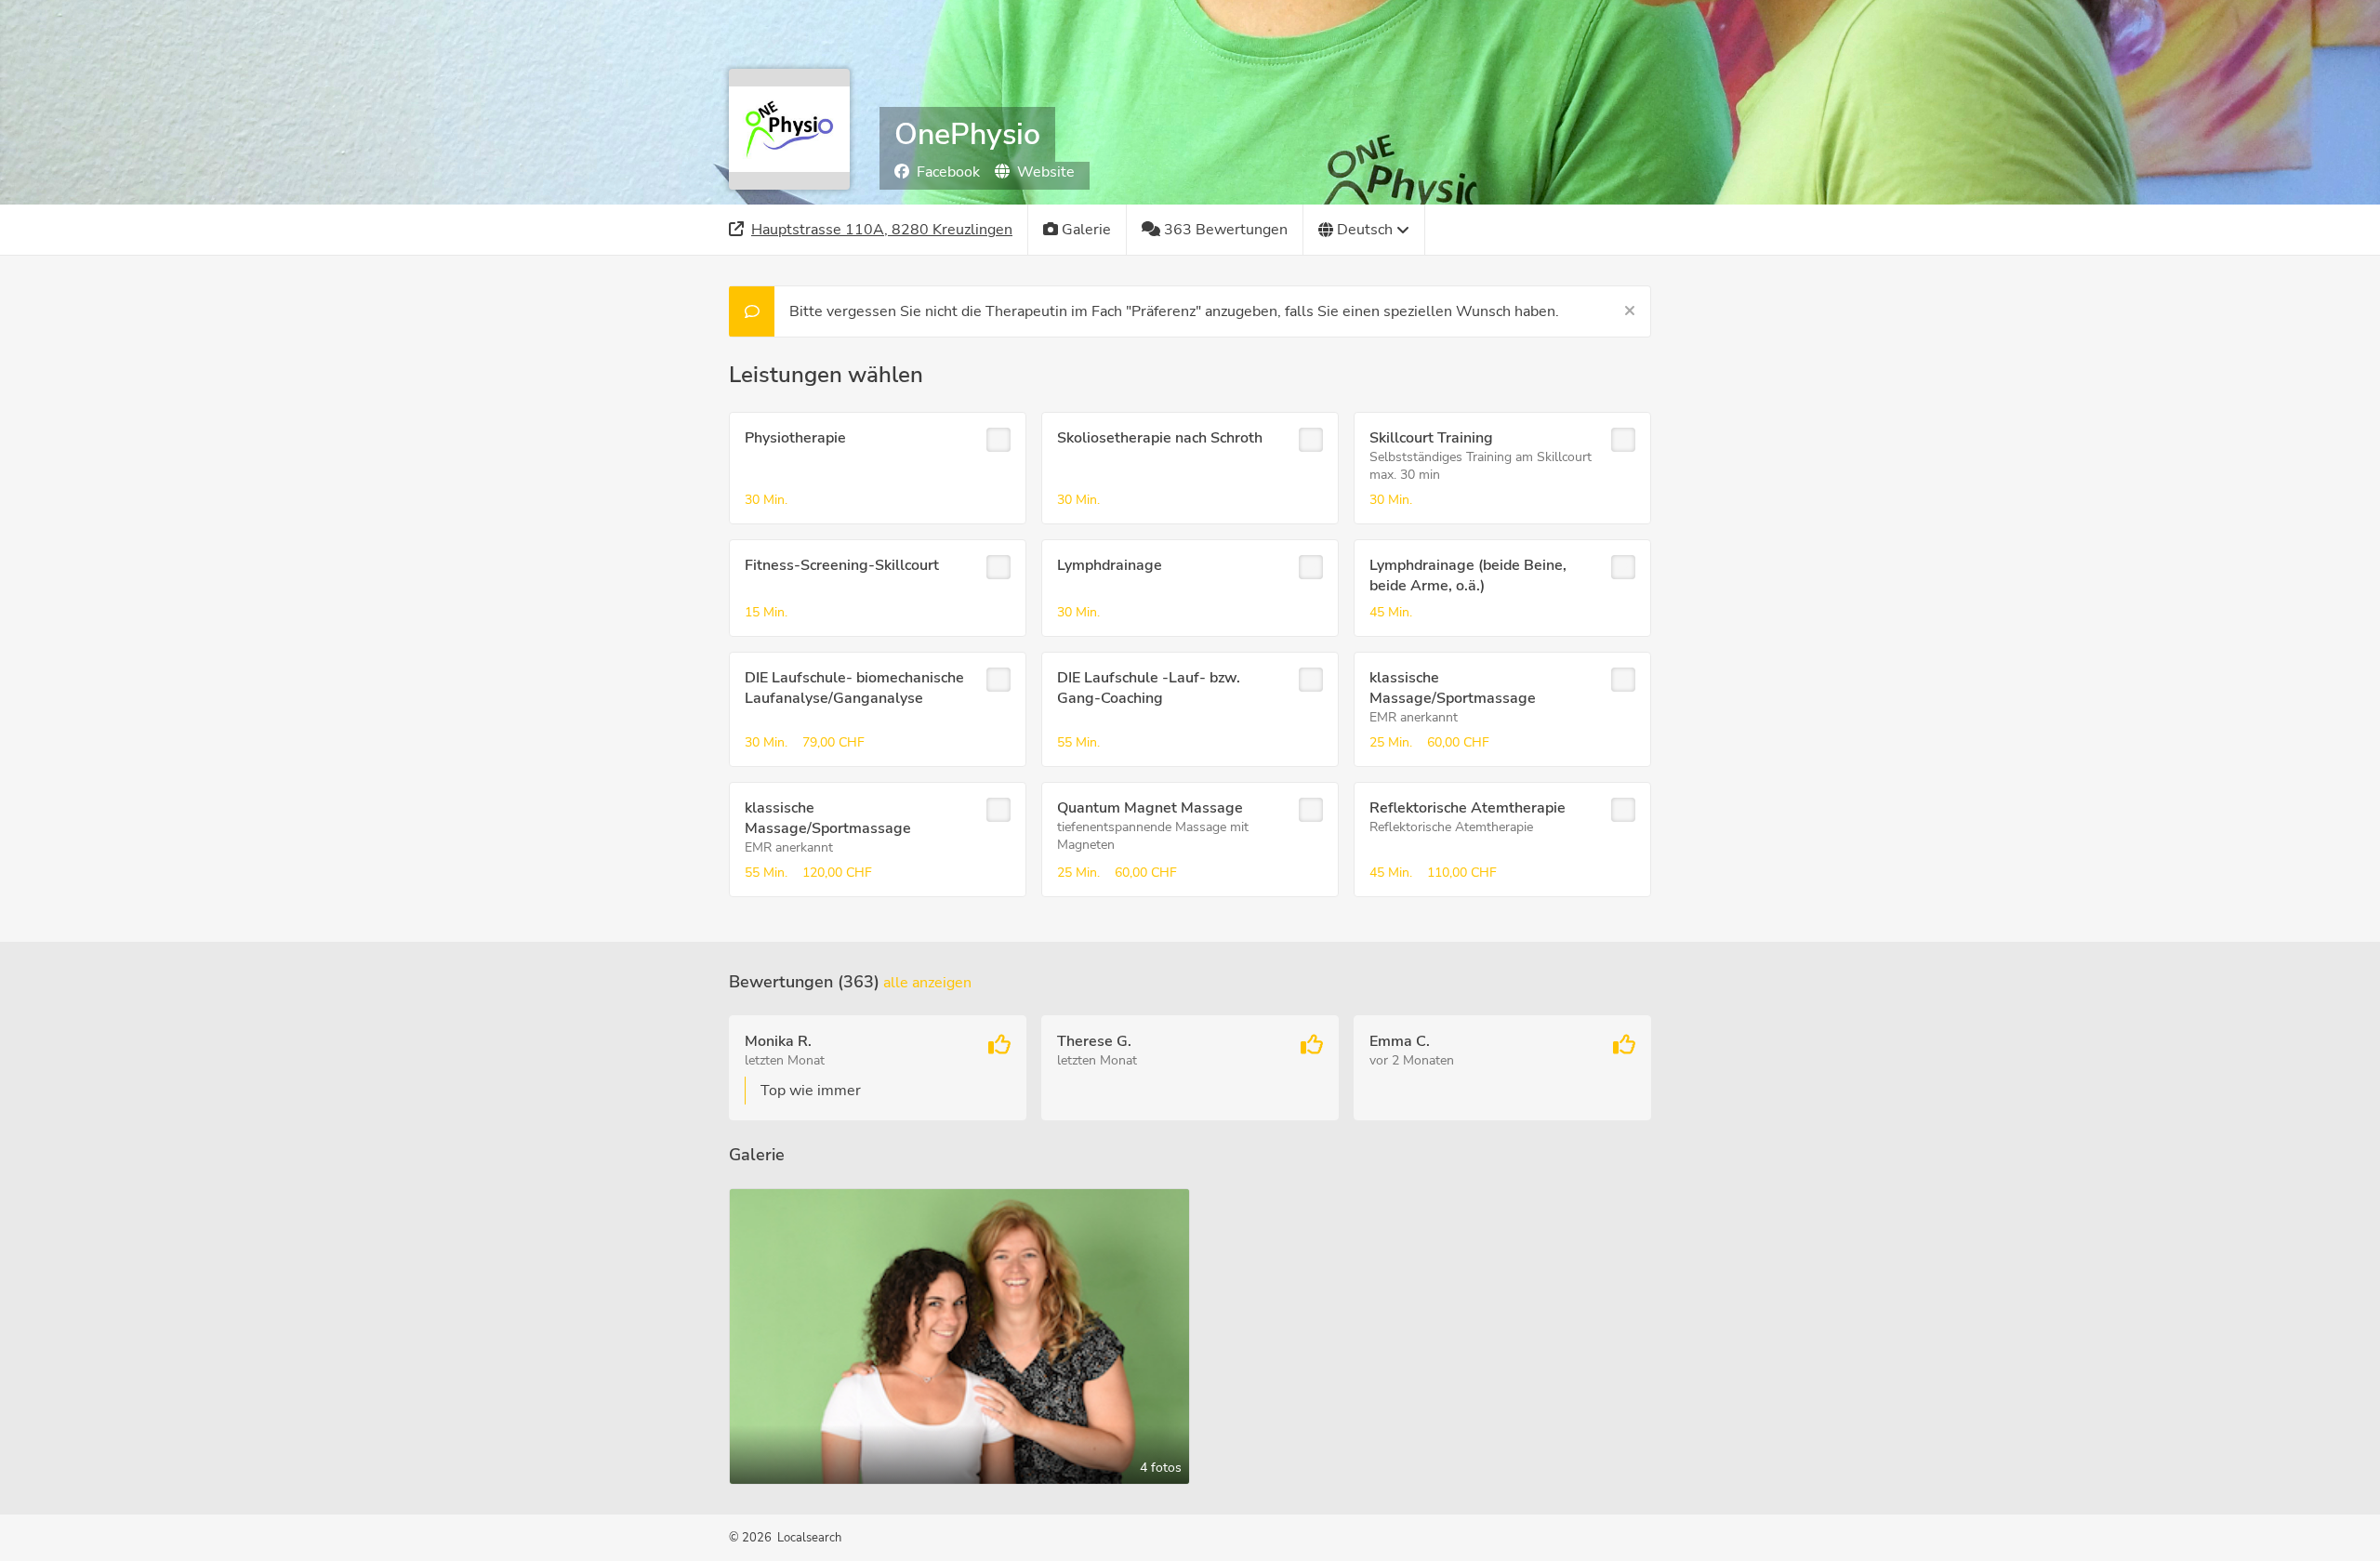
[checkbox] (998, 440)
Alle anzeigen (927, 983)
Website (1046, 172)
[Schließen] (1630, 311)
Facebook (948, 172)
